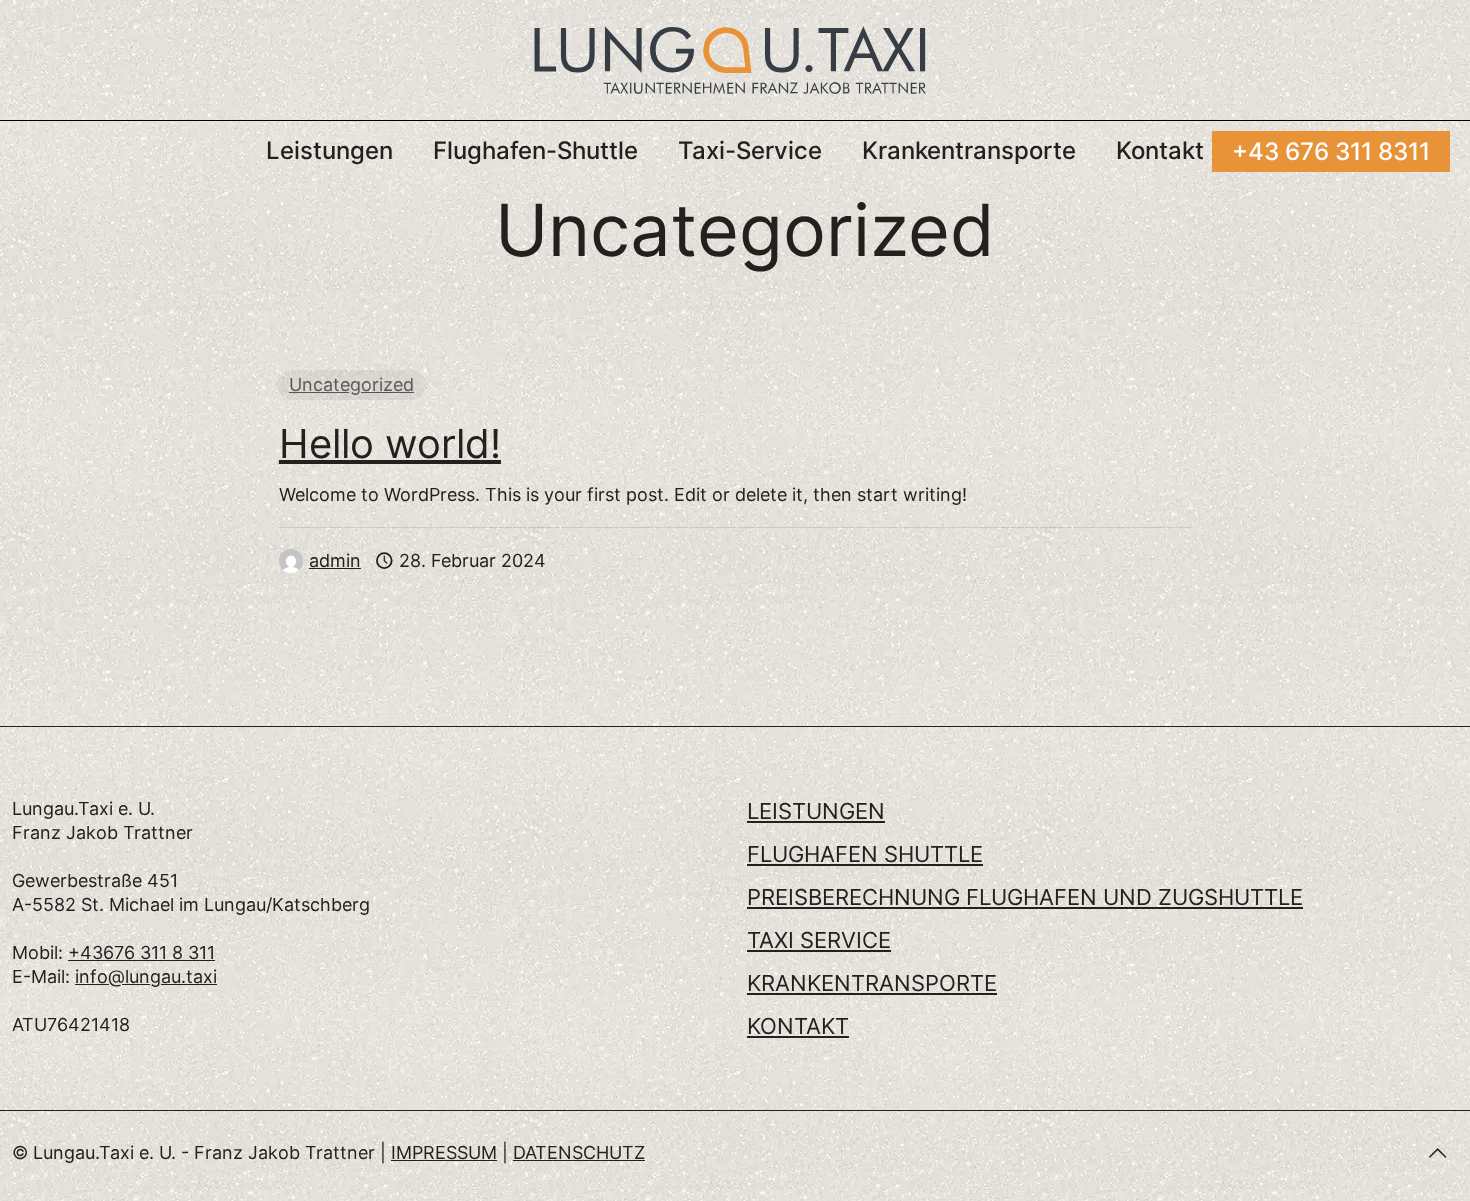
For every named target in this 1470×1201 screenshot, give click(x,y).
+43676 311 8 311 (141, 952)
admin (335, 560)
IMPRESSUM (444, 1152)
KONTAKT (798, 1026)
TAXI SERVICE (819, 940)
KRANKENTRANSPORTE (872, 983)
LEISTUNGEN (816, 811)
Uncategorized (351, 384)
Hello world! (390, 443)
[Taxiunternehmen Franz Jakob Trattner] (730, 60)
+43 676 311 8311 (1331, 151)
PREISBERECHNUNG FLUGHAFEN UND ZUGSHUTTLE (1025, 897)
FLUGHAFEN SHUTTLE (865, 854)
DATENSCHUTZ (579, 1152)
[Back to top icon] (1437, 1153)
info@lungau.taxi (146, 976)
